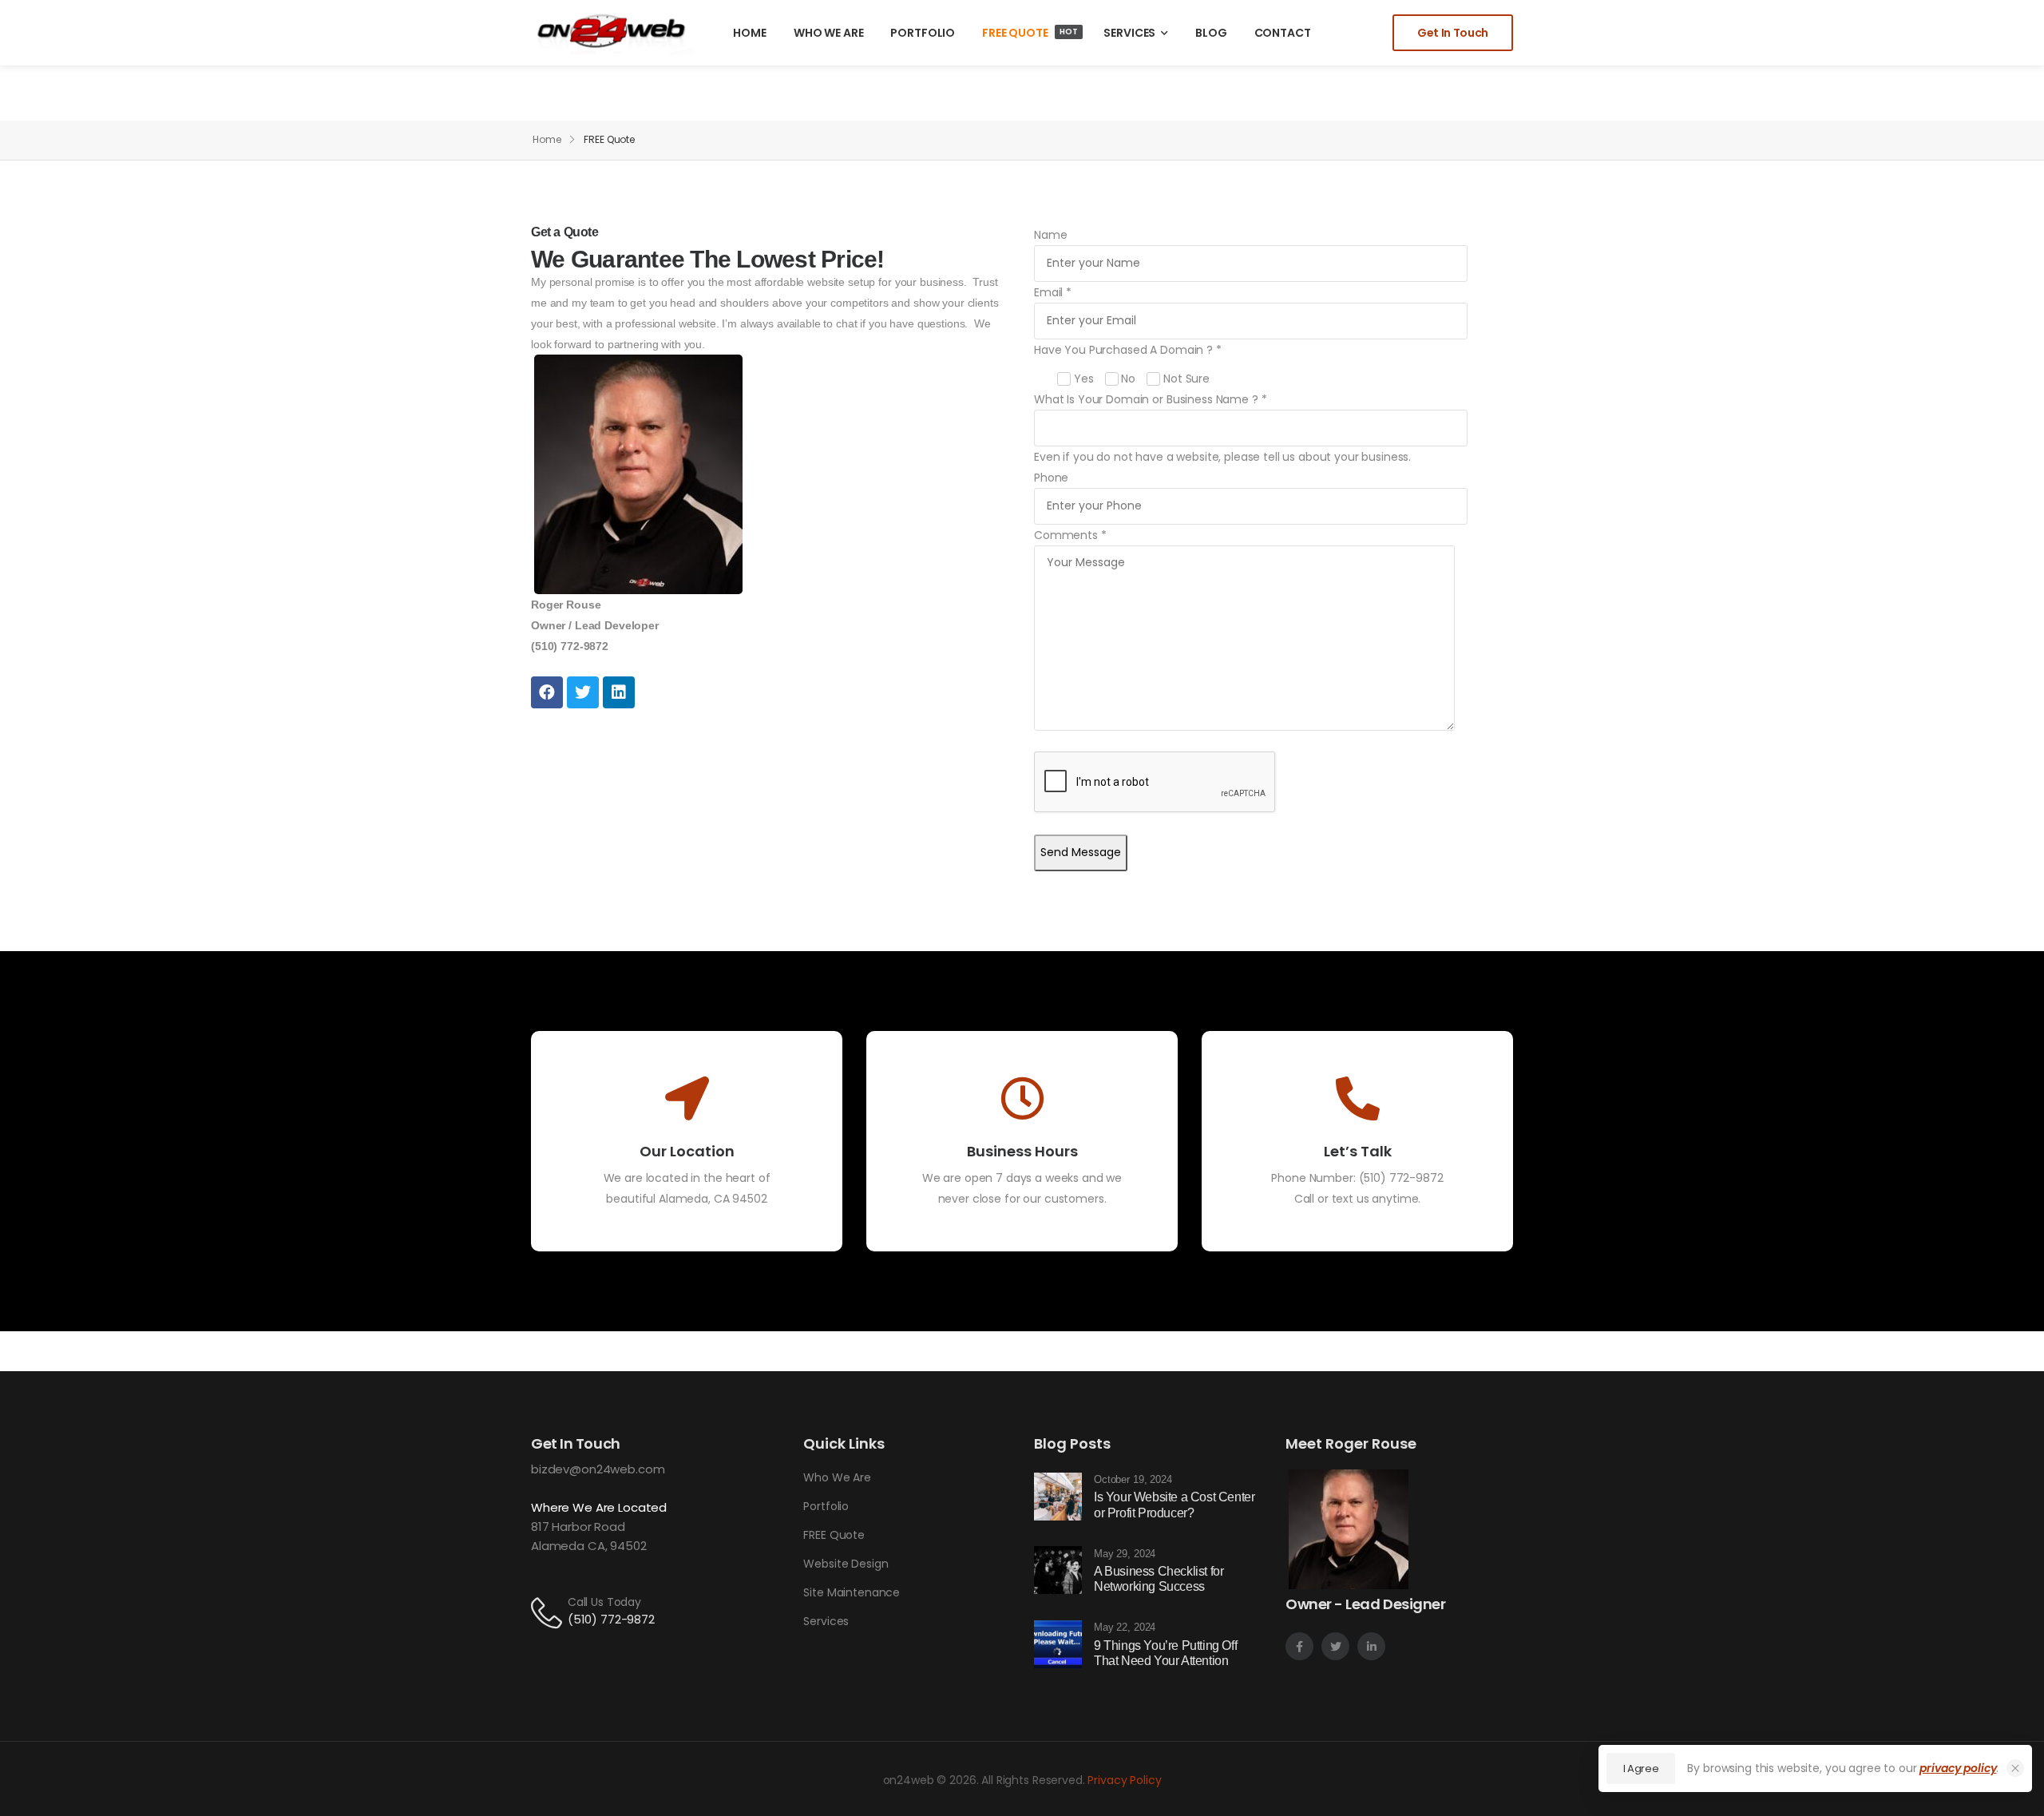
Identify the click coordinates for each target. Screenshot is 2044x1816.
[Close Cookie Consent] (2015, 1768)
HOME (749, 33)
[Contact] (549, 1612)
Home (547, 139)
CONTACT (1283, 33)
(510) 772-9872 (1401, 1178)
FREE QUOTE (1030, 33)
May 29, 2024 (1125, 1554)
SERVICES (1129, 33)
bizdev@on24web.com (598, 1469)
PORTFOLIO (923, 33)
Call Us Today (604, 1602)
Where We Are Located (599, 1507)
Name (1050, 235)
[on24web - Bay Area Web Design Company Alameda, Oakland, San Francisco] (613, 32)
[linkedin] (1371, 1646)
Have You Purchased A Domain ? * (1128, 364)
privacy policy (1958, 1768)
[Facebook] (547, 692)
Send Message (1081, 852)
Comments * (1070, 535)
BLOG (1211, 33)
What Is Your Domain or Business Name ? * (1150, 399)
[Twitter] (583, 692)
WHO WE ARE (829, 33)
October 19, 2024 (1133, 1479)
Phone (1051, 478)
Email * (1053, 292)
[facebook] (1299, 1646)
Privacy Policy (1124, 1780)
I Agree (1641, 1768)
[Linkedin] (619, 692)
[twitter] (1335, 1646)
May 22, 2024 (1125, 1627)
